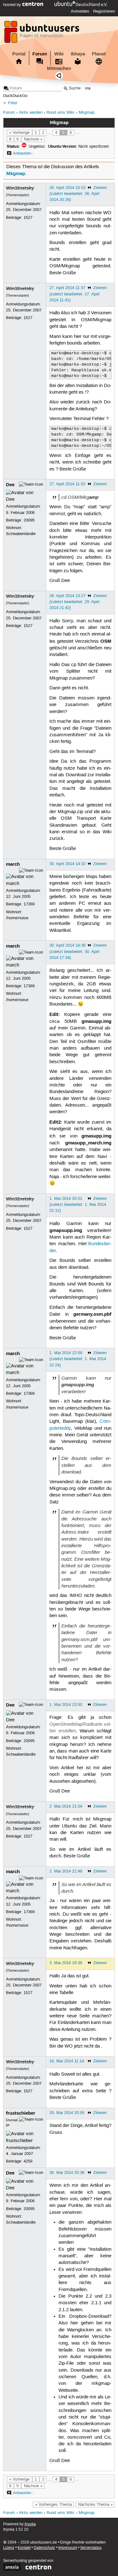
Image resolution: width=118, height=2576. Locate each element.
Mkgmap (87, 113)
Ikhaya (78, 54)
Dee (10, 485)
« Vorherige (19, 133)
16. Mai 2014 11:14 (67, 2061)
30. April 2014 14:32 (67, 864)
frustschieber (21, 2113)
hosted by (13, 5)
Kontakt (24, 2548)
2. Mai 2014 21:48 (66, 1871)
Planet (99, 54)
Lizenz (9, 2548)
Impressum (68, 2548)
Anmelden (80, 11)
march (13, 864)
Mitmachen (59, 68)
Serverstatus (91, 2548)
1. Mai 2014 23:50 (66, 1705)
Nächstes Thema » (95, 2505)
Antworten (22, 153)
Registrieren (104, 11)
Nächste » (33, 139)
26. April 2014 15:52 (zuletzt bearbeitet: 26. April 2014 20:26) (74, 194)
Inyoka (30, 2524)
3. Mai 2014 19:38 (66, 1963)
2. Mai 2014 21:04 (66, 1806)
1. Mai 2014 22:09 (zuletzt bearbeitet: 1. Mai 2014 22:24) (78, 1359)
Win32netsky (20, 188)
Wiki (59, 54)
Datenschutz (44, 2548)
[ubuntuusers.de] (42, 34)
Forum (40, 54)
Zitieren (100, 188)
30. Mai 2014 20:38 (67, 2173)
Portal (19, 54)
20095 (29, 520)
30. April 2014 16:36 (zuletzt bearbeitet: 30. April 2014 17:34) (74, 951)
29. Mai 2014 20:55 (67, 2113)
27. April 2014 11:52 (67, 484)
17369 (29, 904)
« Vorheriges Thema (53, 2505)
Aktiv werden (31, 113)
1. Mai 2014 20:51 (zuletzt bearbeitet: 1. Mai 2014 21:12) (78, 1205)
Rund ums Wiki (60, 113)
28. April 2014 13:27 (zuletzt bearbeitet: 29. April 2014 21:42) (74, 602)
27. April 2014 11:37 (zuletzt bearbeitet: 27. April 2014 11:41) (74, 294)
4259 (28, 2161)
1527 (28, 218)
